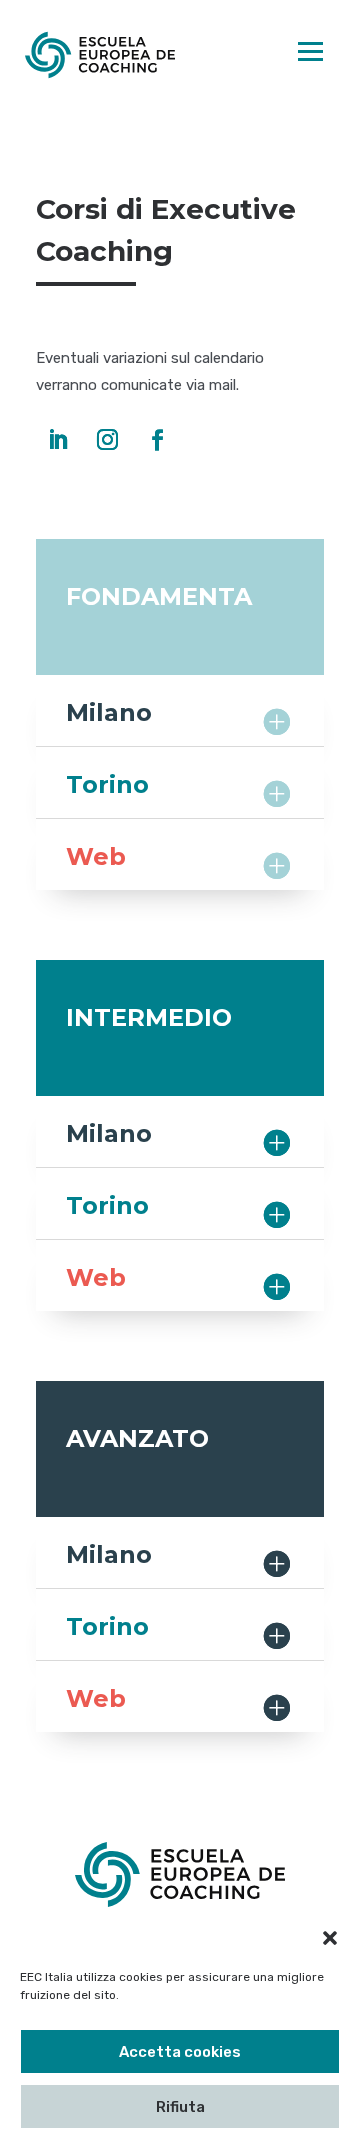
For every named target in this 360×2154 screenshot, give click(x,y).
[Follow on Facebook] (157, 440)
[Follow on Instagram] (107, 440)
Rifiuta (180, 2107)
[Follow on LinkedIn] (57, 440)
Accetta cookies (180, 2052)
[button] (330, 1938)
